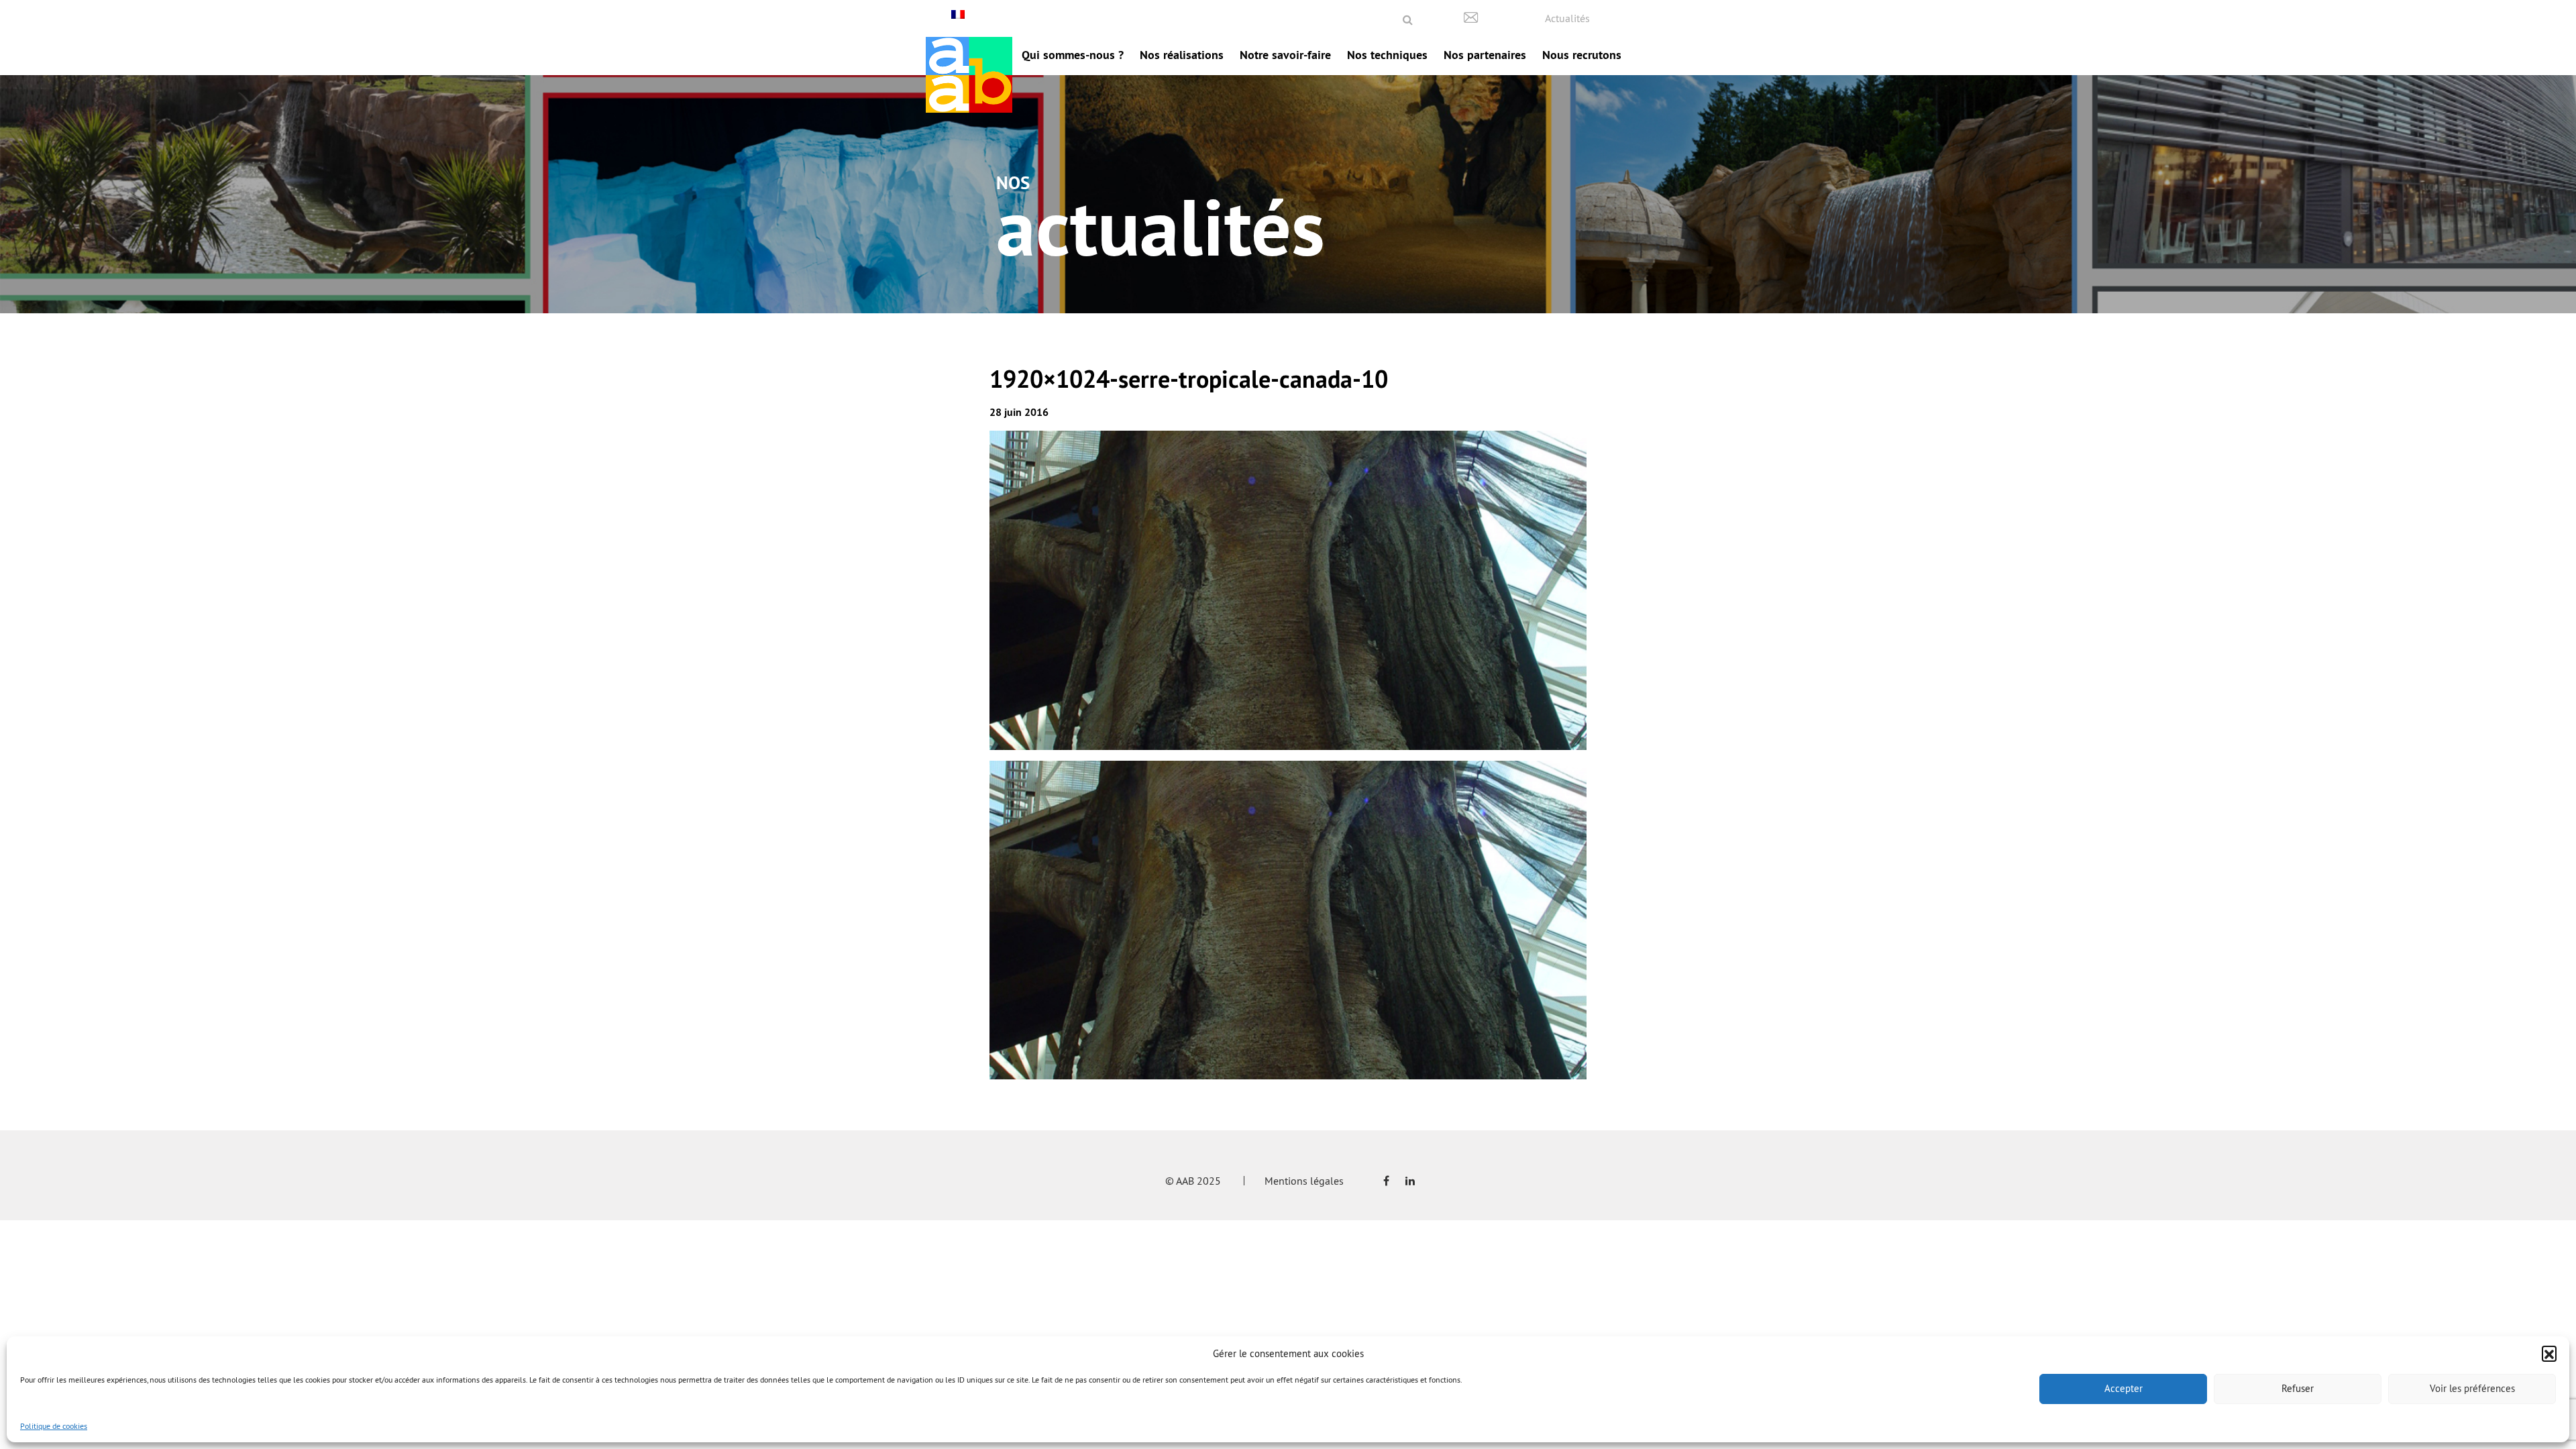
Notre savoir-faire (1285, 55)
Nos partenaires (1485, 55)
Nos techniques (1387, 55)
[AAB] (969, 75)
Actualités (1567, 18)
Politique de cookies (54, 1426)
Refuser (2298, 1388)
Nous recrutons (1582, 55)
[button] (2549, 1353)
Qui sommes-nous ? (1073, 55)
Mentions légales (1304, 1181)
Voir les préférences (2472, 1388)
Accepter (2124, 1388)
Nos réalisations (1182, 55)
